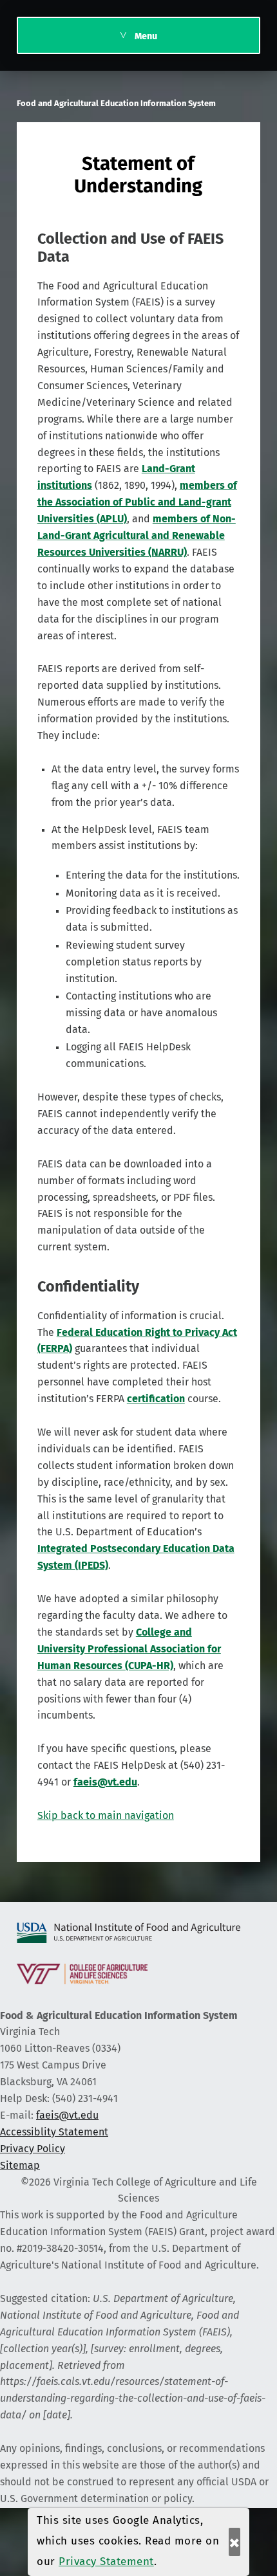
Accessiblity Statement (54, 2132)
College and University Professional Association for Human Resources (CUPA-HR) (129, 1649)
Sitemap (20, 2166)
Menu (146, 37)
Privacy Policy (33, 2149)
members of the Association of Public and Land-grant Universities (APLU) (137, 502)
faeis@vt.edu (67, 2115)
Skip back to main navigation (106, 1816)
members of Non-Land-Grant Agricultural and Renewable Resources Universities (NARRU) (137, 536)
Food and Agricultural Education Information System (116, 104)
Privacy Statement (106, 2562)
